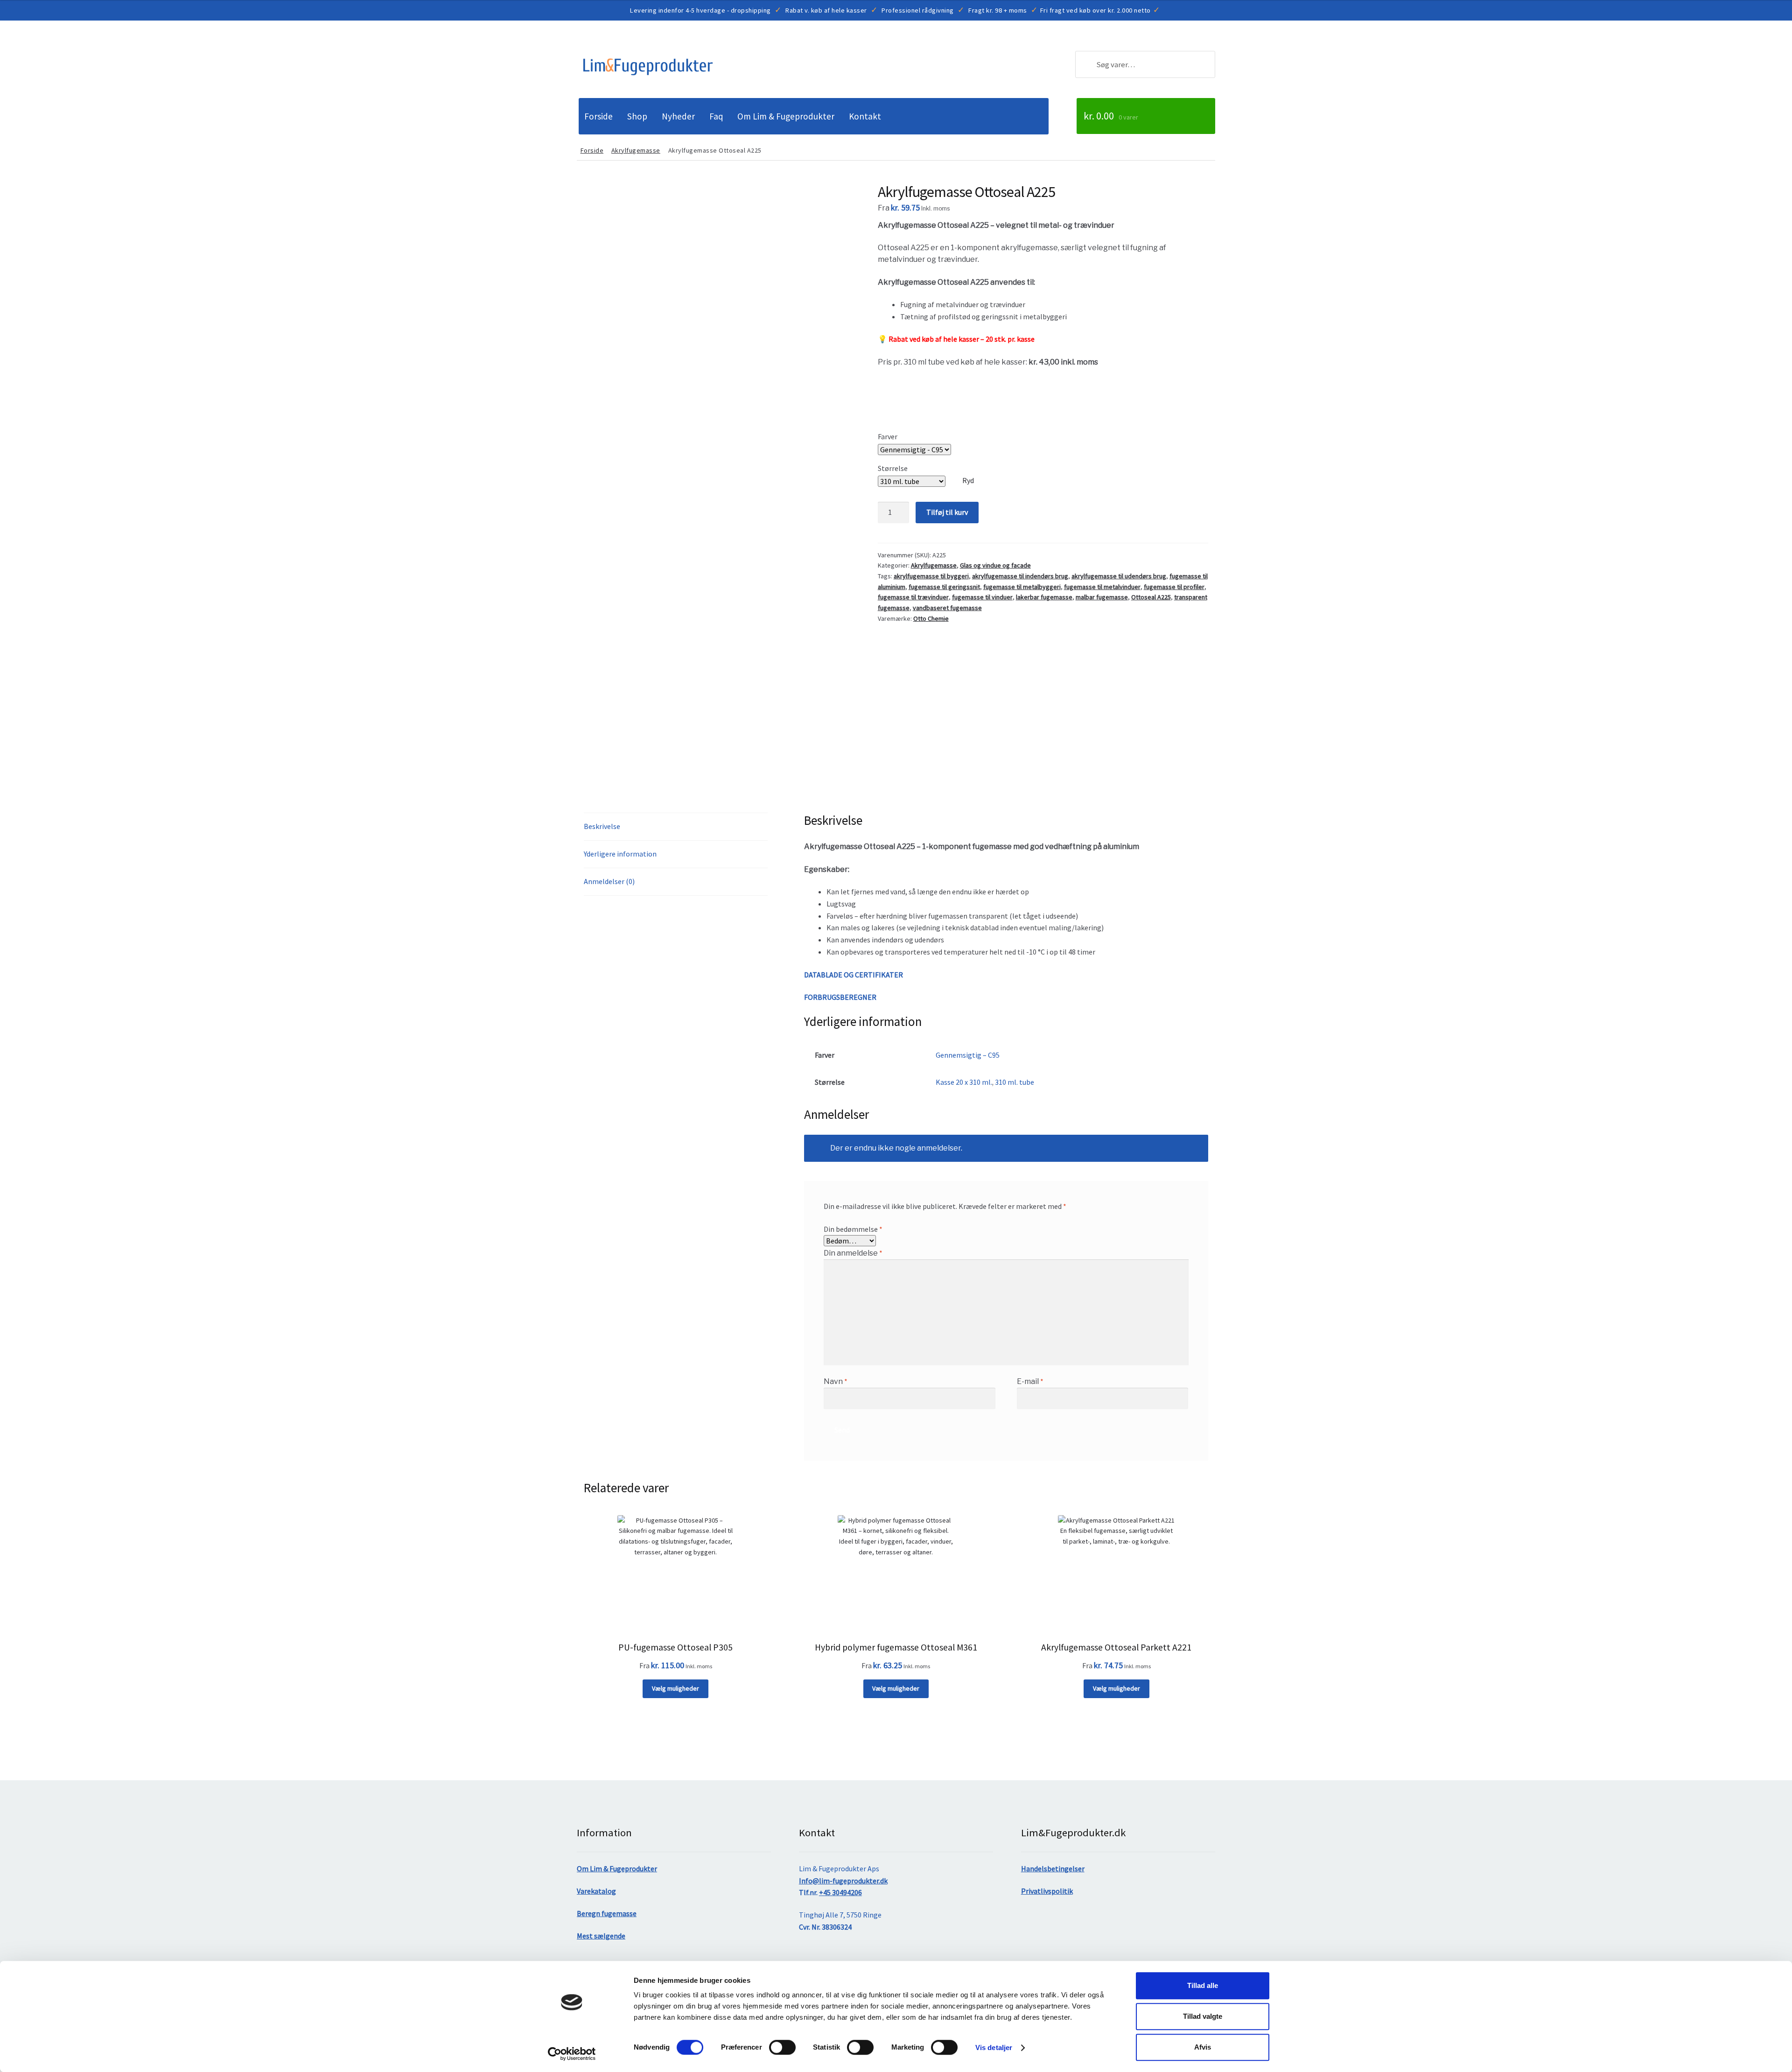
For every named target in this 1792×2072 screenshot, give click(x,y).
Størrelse (893, 468)
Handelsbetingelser (1053, 1868)
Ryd (968, 480)
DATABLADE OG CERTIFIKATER (854, 975)
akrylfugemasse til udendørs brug (1119, 576)
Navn (836, 1381)
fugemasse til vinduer (982, 597)
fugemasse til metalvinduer (1102, 587)
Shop (637, 116)
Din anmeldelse (853, 1253)
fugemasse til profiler (1174, 587)
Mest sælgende (601, 1936)
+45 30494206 (840, 1892)
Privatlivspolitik (1047, 1891)
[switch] (782, 2047)
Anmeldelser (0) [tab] (609, 881)
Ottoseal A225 (1151, 597)
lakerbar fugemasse (1044, 597)
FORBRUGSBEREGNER (840, 997)
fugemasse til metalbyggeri (1022, 587)
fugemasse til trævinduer (913, 597)
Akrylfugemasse (636, 150)
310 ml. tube (1015, 1082)
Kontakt (865, 116)
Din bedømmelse (853, 1229)
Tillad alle (1203, 1985)
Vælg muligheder (675, 1688)
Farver (888, 436)
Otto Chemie (931, 618)
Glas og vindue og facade (995, 565)
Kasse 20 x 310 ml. (964, 1082)
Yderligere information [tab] (620, 854)
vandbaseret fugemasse (947, 608)
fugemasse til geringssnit (944, 587)
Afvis (1203, 2047)
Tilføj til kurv (947, 512)
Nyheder (678, 116)
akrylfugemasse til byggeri (931, 576)
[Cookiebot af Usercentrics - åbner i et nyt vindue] (572, 2054)
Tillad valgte (1203, 2016)
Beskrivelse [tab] (602, 826)
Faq (716, 116)
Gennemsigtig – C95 (968, 1055)
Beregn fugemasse (607, 1913)
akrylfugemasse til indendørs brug (1020, 576)
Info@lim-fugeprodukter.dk (843, 1881)
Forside (598, 116)
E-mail (1030, 1381)
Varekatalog (596, 1891)
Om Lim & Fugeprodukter (786, 116)
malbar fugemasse (1102, 597)
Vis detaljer (994, 2047)
